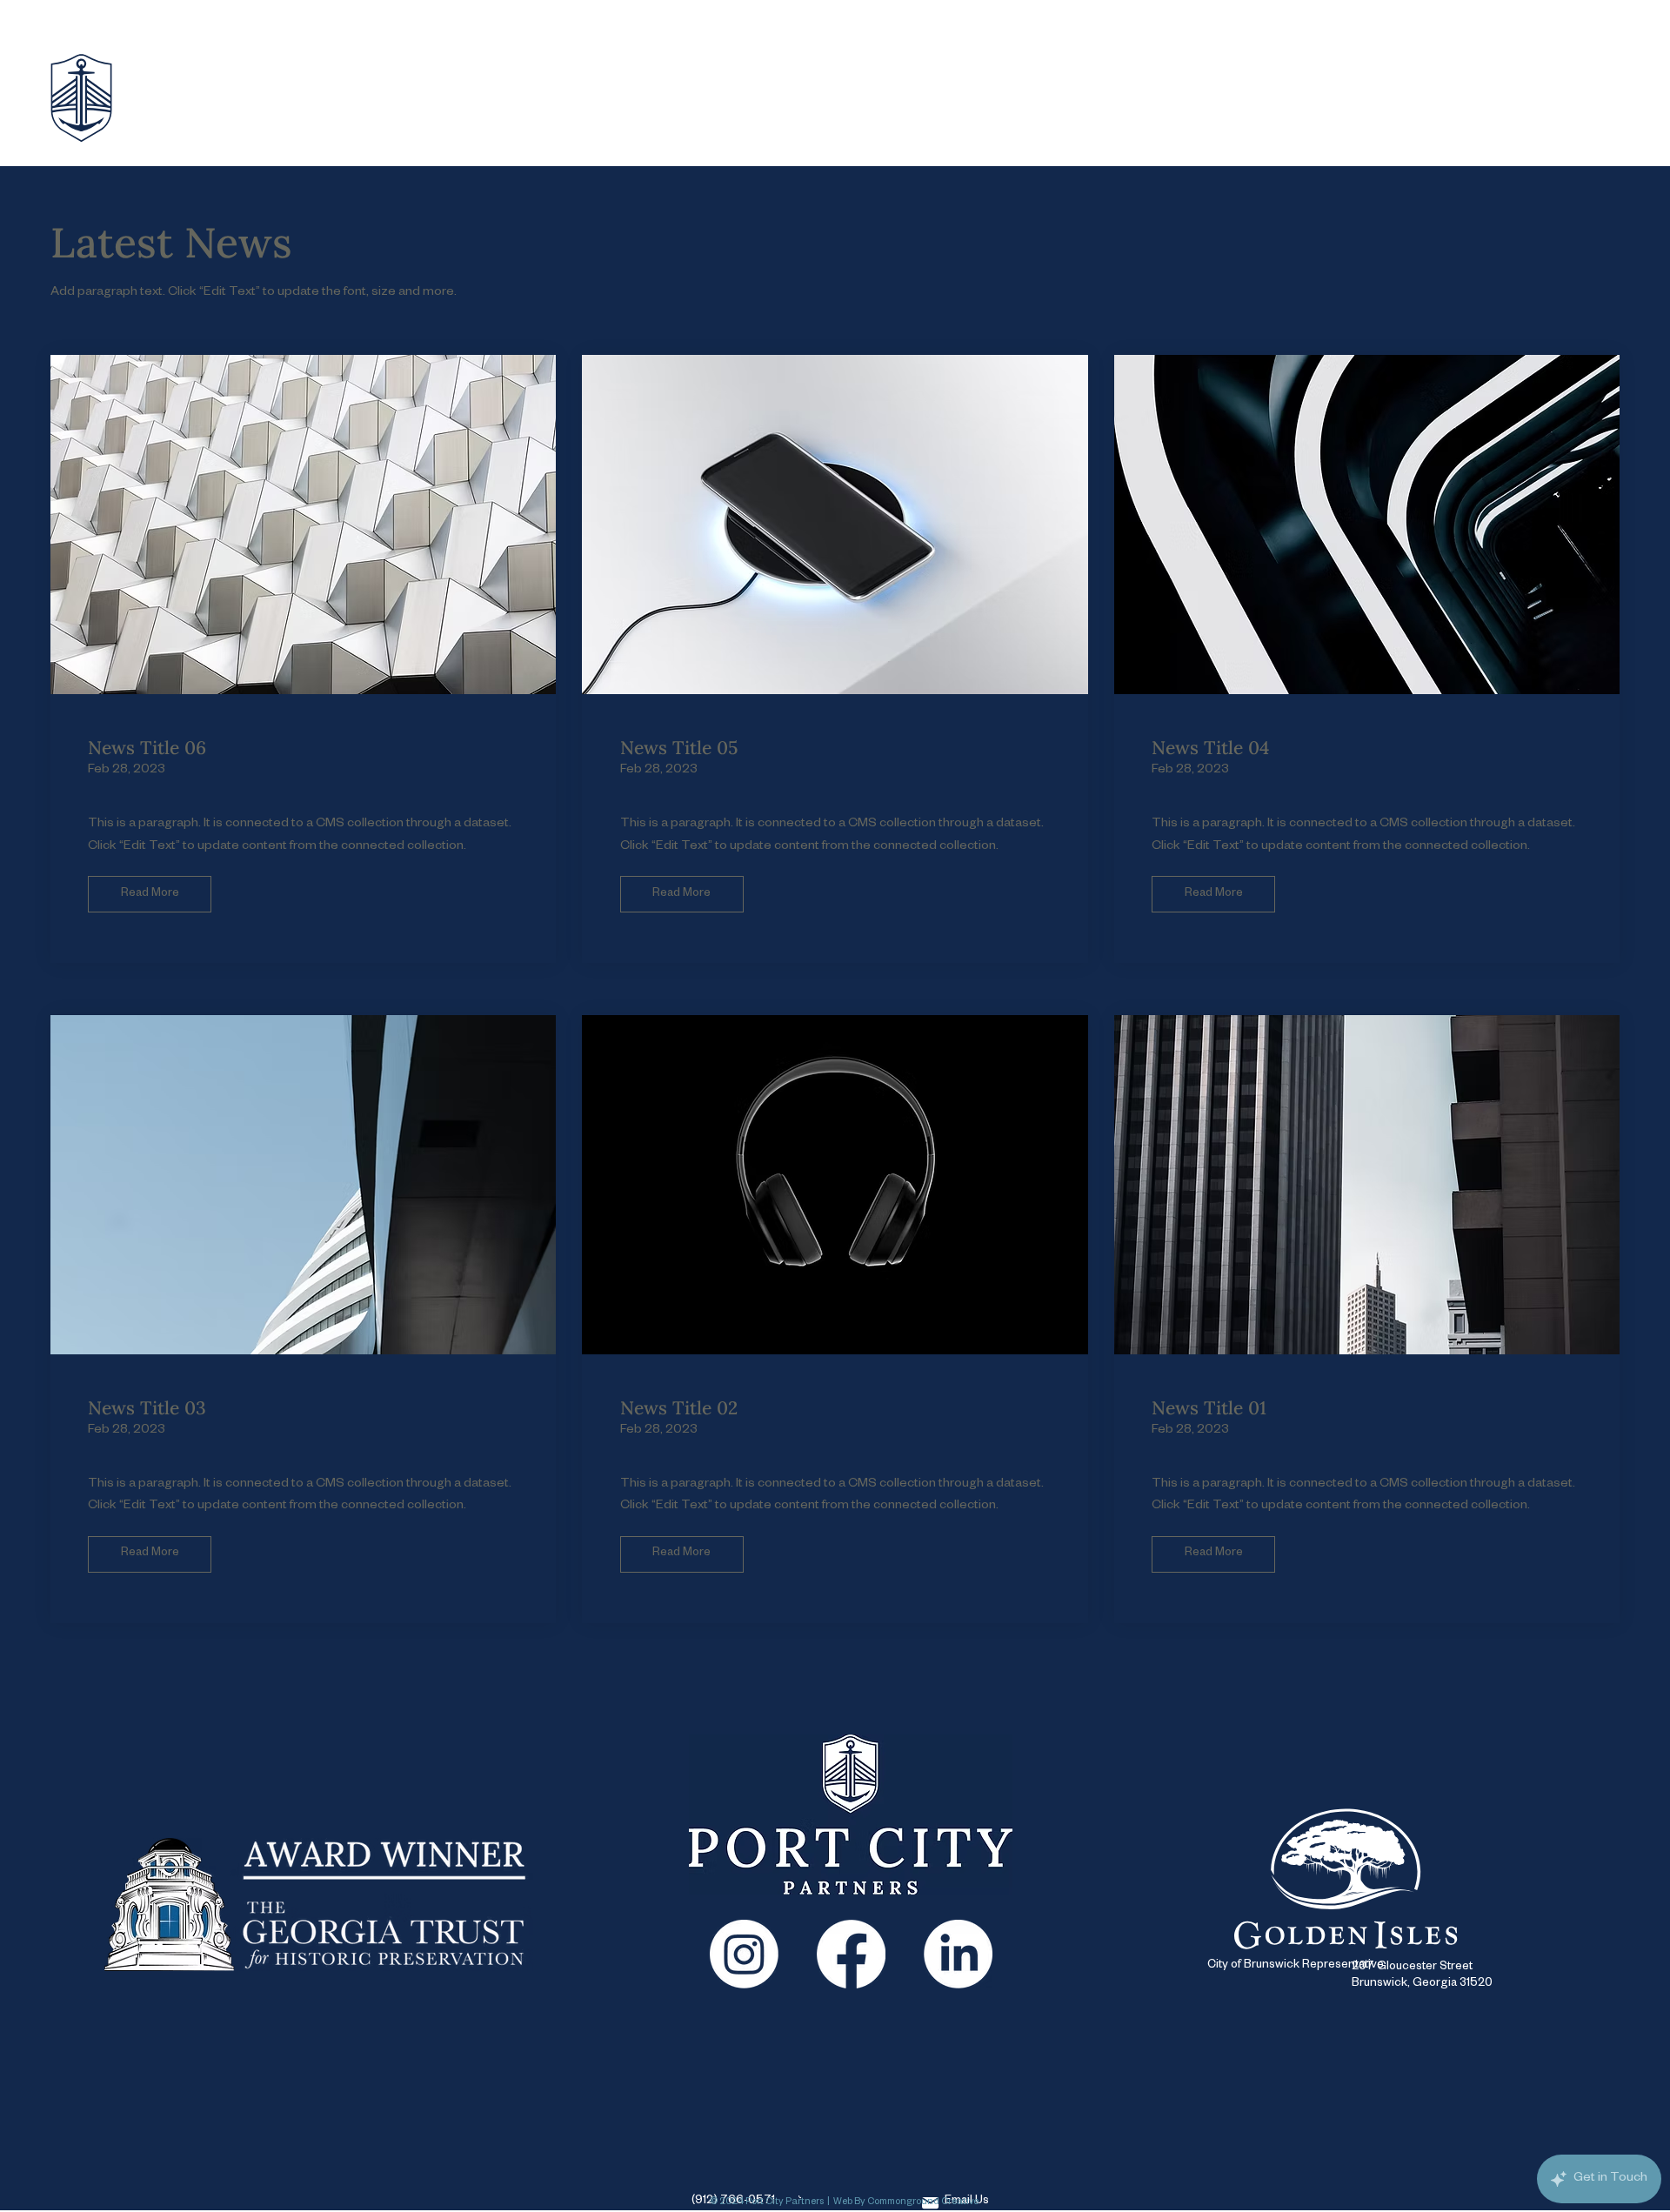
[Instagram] (744, 1954)
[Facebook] (851, 1954)
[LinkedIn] (958, 1954)
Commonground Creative (923, 2202)
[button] (150, 894)
